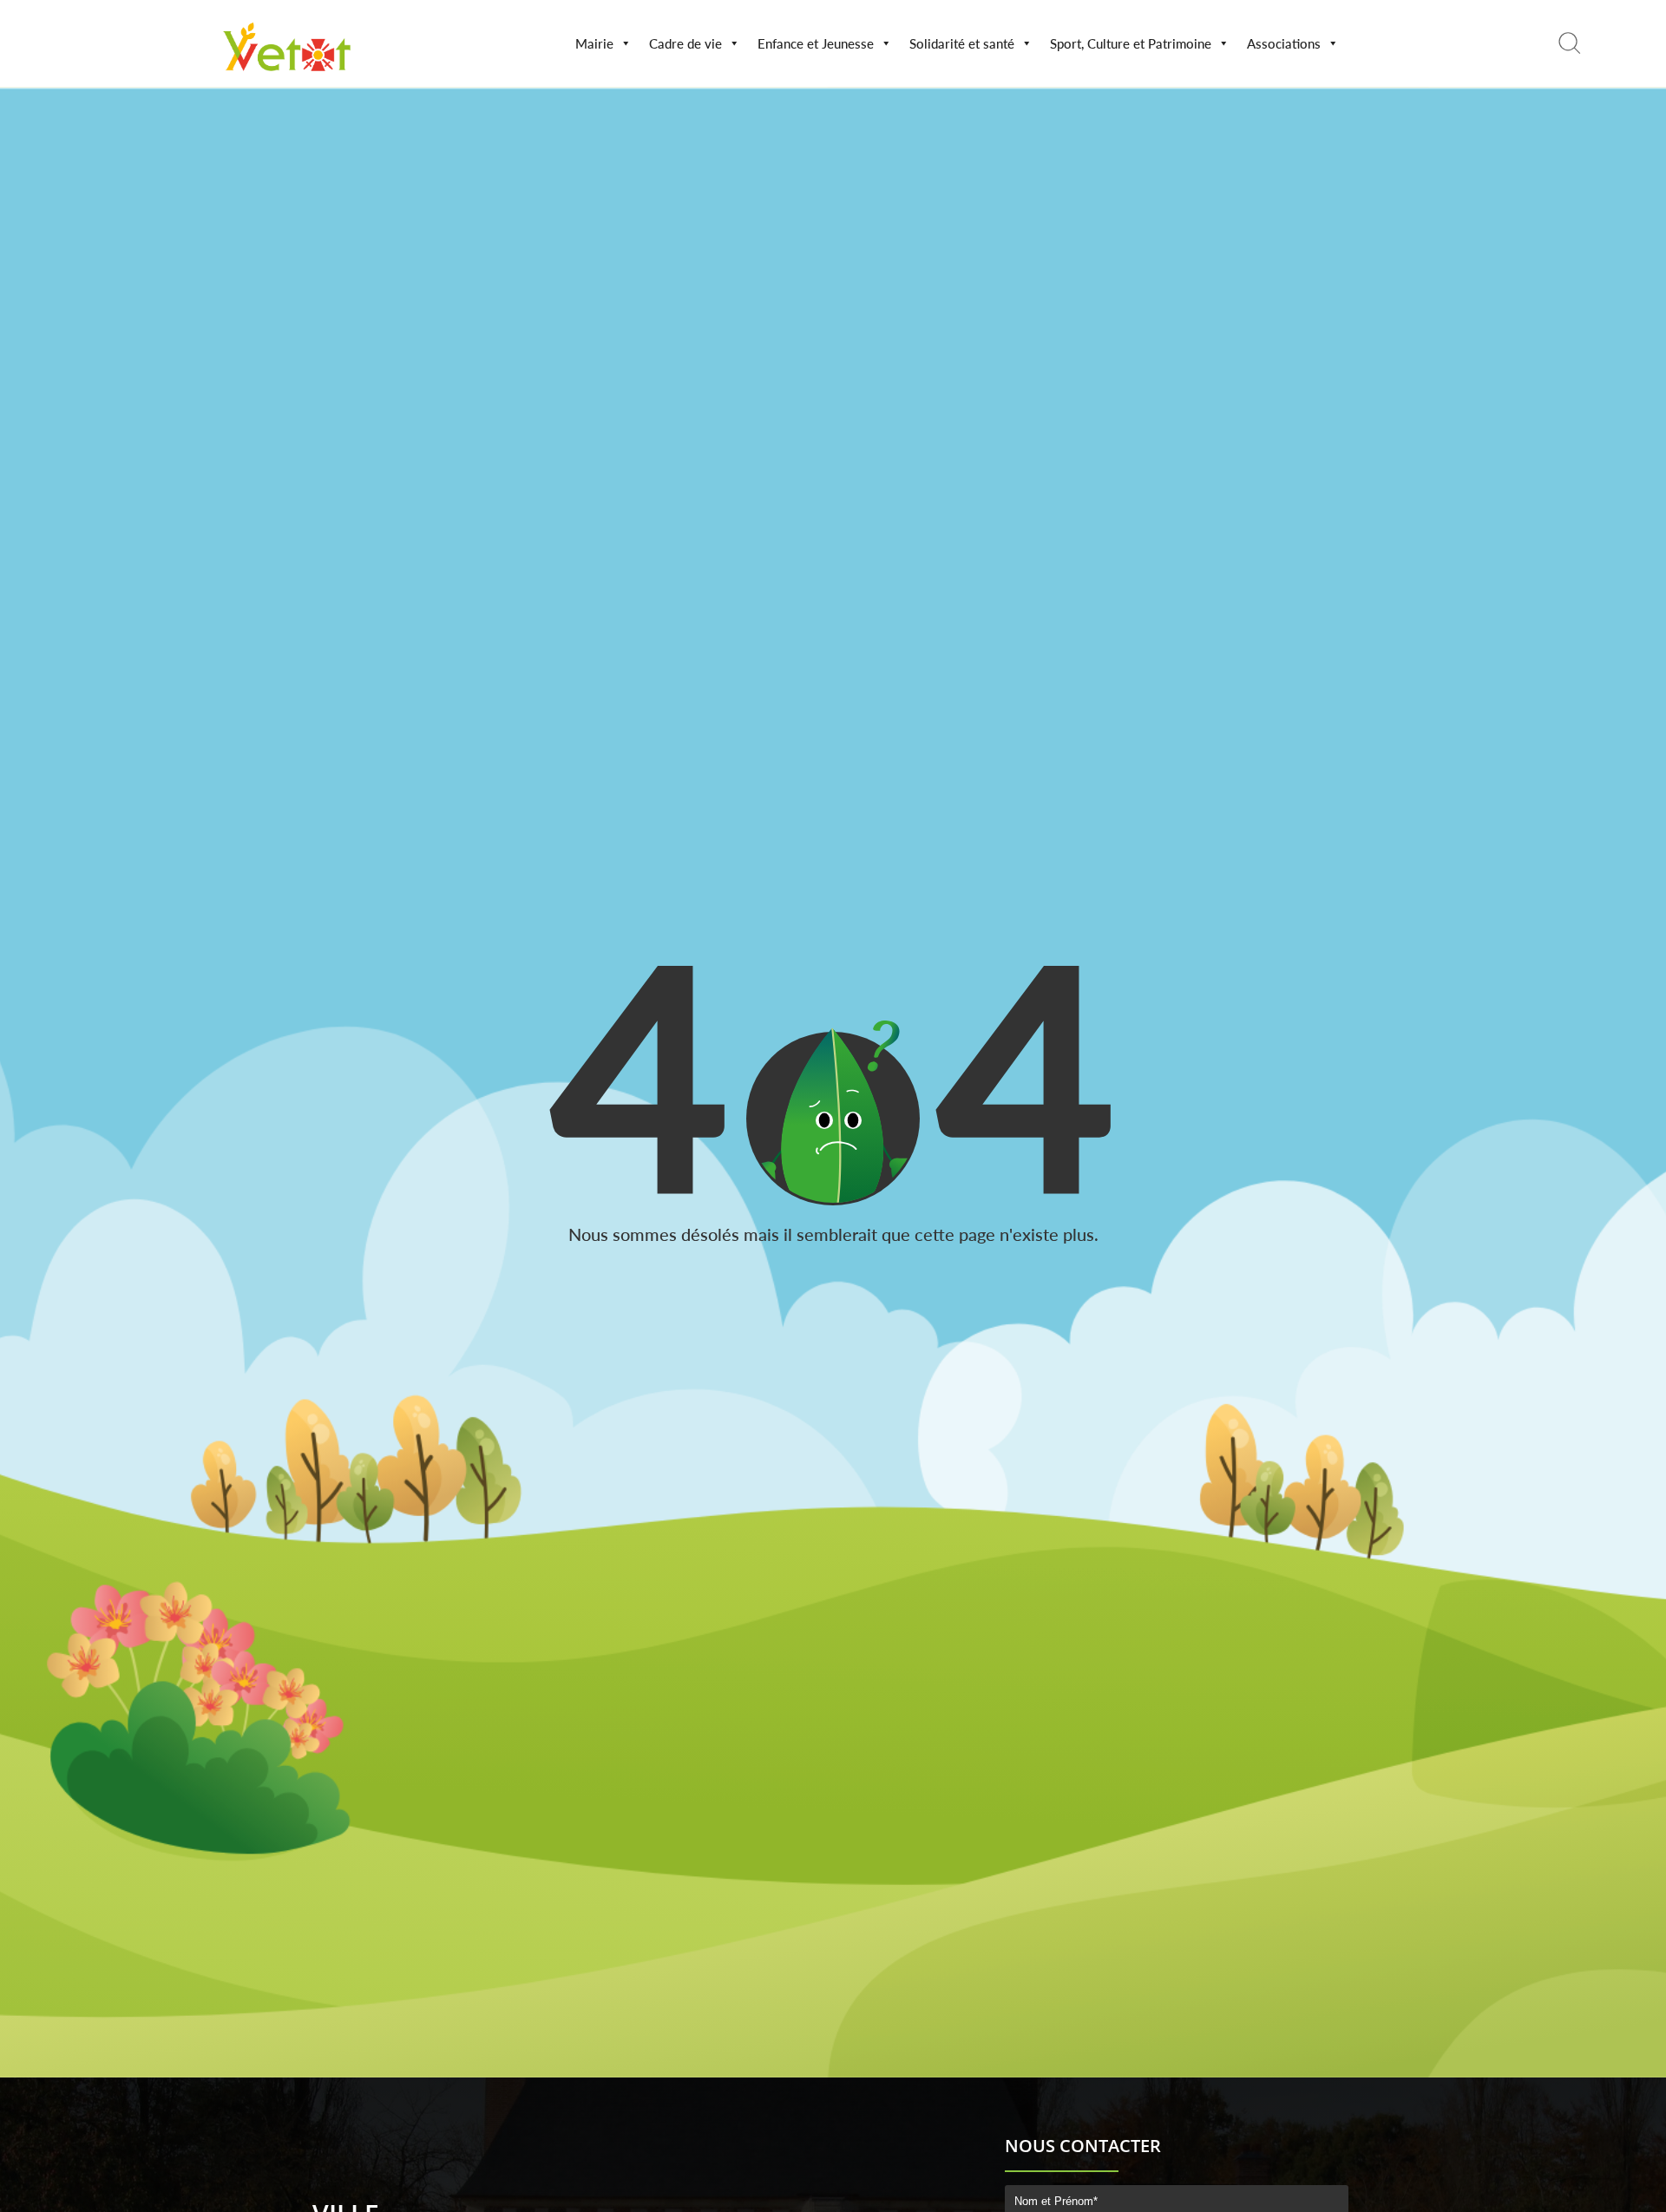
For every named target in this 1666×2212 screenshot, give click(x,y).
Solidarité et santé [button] (962, 43)
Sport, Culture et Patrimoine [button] (1131, 43)
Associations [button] (1284, 43)
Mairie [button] (594, 43)
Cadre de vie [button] (685, 43)
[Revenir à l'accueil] (288, 75)
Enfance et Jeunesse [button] (816, 43)
